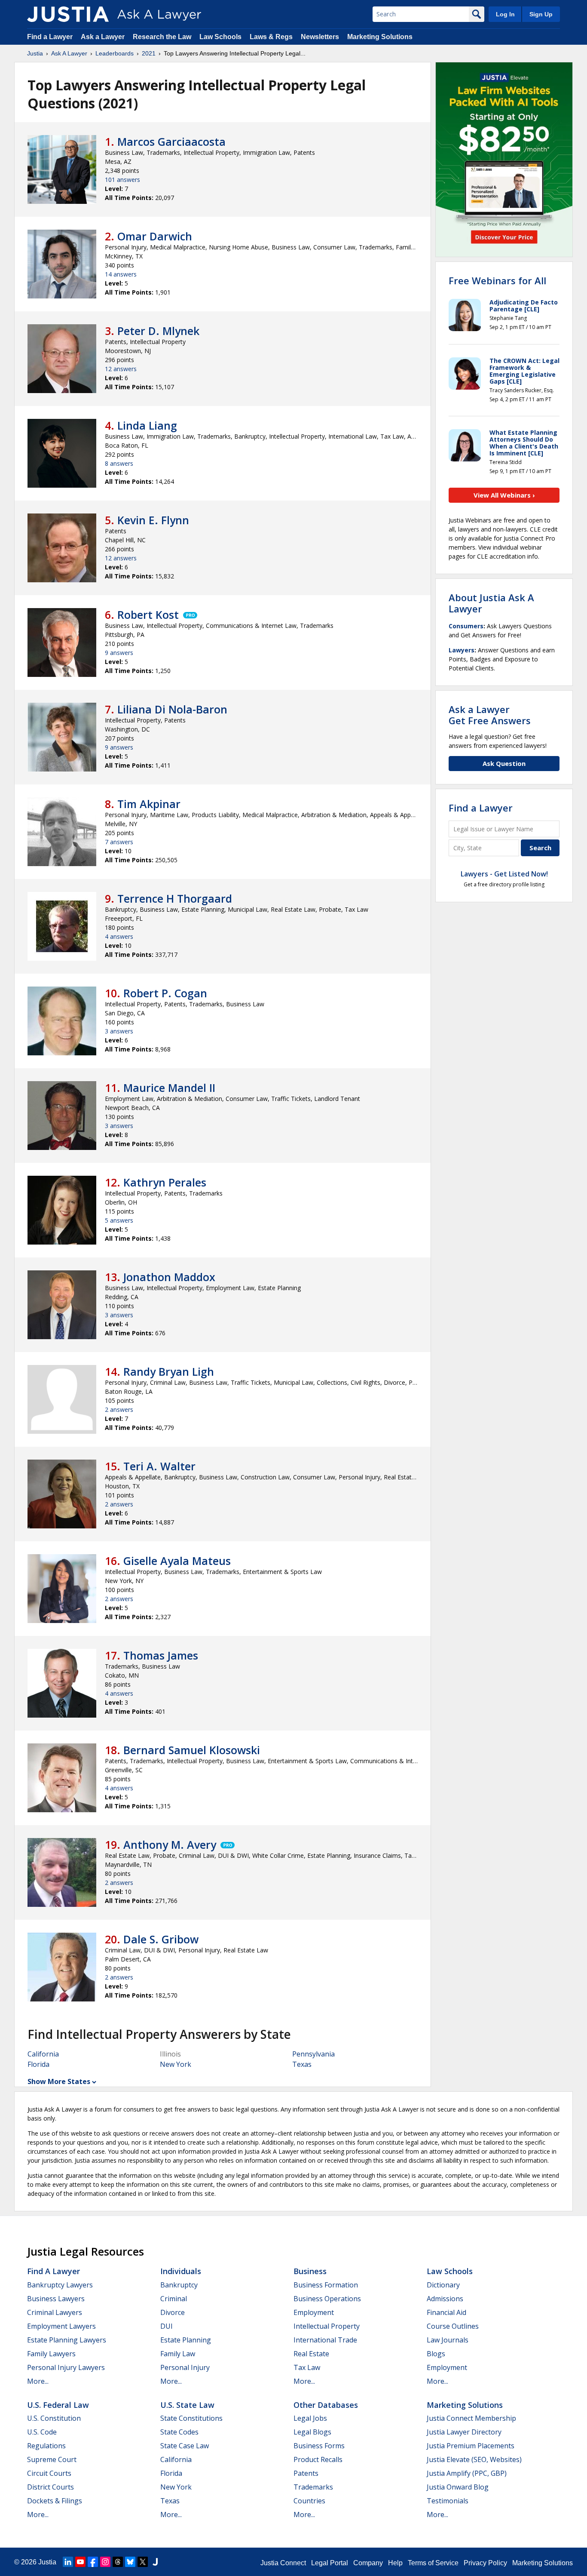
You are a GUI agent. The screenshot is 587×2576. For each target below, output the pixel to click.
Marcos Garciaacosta (171, 141)
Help (395, 2563)
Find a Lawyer (50, 37)
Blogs (436, 2354)
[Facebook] (93, 2562)
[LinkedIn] (68, 2562)
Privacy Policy (485, 2563)
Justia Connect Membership (471, 2418)
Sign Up (541, 14)
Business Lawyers (56, 2299)
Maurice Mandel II (169, 1088)
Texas (302, 2064)
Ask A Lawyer (69, 53)
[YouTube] (80, 2562)
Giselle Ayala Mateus (177, 1561)
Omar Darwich (155, 236)
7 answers (119, 842)
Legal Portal (330, 2563)
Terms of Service (433, 2563)
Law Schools (220, 37)
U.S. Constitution (54, 2418)
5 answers (119, 1220)
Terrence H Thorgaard (175, 898)
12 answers (121, 369)
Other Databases (326, 2405)
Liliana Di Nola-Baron (172, 709)
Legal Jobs (310, 2418)
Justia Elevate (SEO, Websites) (474, 2459)
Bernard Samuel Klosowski (192, 1750)
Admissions (445, 2299)
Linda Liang (147, 425)
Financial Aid (446, 2312)
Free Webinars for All (497, 280)
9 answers (119, 653)
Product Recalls (318, 2459)
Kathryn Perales (165, 1182)
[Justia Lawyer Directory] (155, 2562)
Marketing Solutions (380, 37)
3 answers (119, 1031)
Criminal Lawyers (55, 2312)
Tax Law (307, 2367)
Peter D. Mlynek (158, 331)
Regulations (46, 2446)
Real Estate (311, 2354)
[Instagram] (105, 2562)
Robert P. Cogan (165, 993)
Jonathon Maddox (169, 1277)
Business (310, 2271)
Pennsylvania (313, 2054)
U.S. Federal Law (58, 2405)
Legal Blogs (312, 2432)
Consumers (466, 626)
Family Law (178, 2354)
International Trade (325, 2340)
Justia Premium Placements (471, 2446)
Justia (35, 53)
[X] (143, 2562)
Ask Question (504, 763)
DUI (167, 2326)
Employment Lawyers (61, 2326)
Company (368, 2563)
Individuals (181, 2271)
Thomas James (161, 1655)
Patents (306, 2473)
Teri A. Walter (159, 1466)
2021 (149, 53)
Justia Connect (283, 2563)
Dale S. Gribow (161, 1939)
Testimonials (448, 2501)
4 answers (119, 936)
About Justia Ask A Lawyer (491, 603)
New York (176, 2064)
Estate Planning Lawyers (67, 2340)
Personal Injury (185, 2367)
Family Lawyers (51, 2354)
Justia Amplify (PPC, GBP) (467, 2473)
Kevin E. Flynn (153, 520)
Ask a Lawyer (104, 37)
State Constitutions (191, 2418)
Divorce (173, 2312)
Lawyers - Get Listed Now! (504, 874)
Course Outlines (453, 2326)
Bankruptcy (179, 2285)
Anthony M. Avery (170, 1844)
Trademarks (313, 2487)
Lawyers (462, 650)
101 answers (122, 180)
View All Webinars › (504, 495)
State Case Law (185, 2446)
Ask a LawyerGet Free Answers (490, 715)
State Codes (179, 2432)
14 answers (121, 274)
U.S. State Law (187, 2405)
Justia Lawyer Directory (464, 2432)
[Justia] (68, 14)
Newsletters (320, 37)
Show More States (59, 2081)
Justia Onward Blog (458, 2487)
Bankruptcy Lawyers (60, 2285)
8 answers (119, 463)
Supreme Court (52, 2459)
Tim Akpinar (149, 804)
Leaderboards (115, 53)
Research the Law (162, 37)
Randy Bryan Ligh (169, 1371)
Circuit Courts (49, 2473)
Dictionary (443, 2285)
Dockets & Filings (55, 2501)
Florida (38, 2064)
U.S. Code (42, 2432)
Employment (314, 2312)
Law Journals (448, 2340)
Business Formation (326, 2285)
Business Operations (327, 2299)
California (43, 2054)
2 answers (119, 1409)
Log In (505, 14)
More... (38, 2381)
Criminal (174, 2299)
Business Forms (319, 2446)
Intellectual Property (327, 2326)
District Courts (50, 2487)
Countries (309, 2501)
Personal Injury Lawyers (66, 2367)
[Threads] (118, 2562)
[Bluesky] (130, 2562)
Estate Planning (186, 2340)
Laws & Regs (271, 37)
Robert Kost (148, 615)
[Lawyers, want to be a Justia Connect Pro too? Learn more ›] (190, 615)
